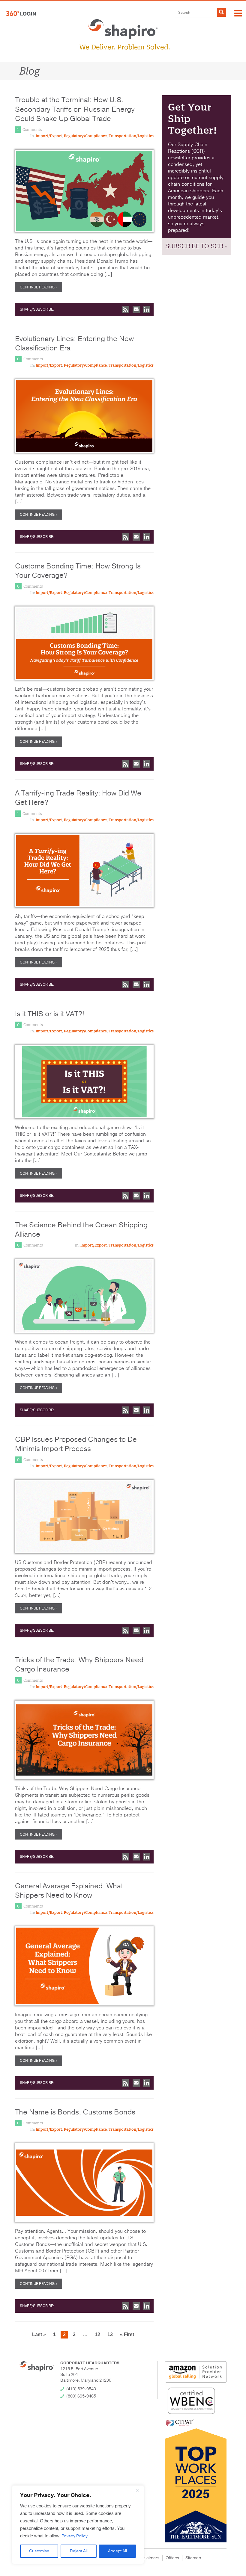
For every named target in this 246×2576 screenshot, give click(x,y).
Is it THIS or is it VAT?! (50, 1014)
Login (21, 13)
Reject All (79, 2551)
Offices (172, 2558)
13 (110, 2334)
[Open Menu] (238, 14)
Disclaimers (148, 2558)
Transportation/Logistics (131, 136)
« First (127, 2334)
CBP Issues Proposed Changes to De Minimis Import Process (76, 1444)
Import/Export (49, 136)
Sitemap (193, 2558)
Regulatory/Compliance (85, 136)
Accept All (117, 2551)
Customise (39, 2551)
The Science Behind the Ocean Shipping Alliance (81, 1230)
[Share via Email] (136, 310)
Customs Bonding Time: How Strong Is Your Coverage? (78, 571)
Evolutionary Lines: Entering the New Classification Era (74, 343)
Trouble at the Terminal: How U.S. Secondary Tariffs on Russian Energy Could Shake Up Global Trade (75, 109)
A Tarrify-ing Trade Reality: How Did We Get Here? (78, 798)
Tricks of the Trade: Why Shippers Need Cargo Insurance (79, 1664)
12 (97, 2334)
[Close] (138, 2490)
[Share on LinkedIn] (147, 310)
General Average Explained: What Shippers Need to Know (69, 1891)
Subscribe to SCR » (196, 246)
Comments (32, 130)
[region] (78, 2525)
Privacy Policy (75, 2536)
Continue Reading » (39, 287)
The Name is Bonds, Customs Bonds (75, 2112)
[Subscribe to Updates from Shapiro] (126, 310)
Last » (39, 2334)
